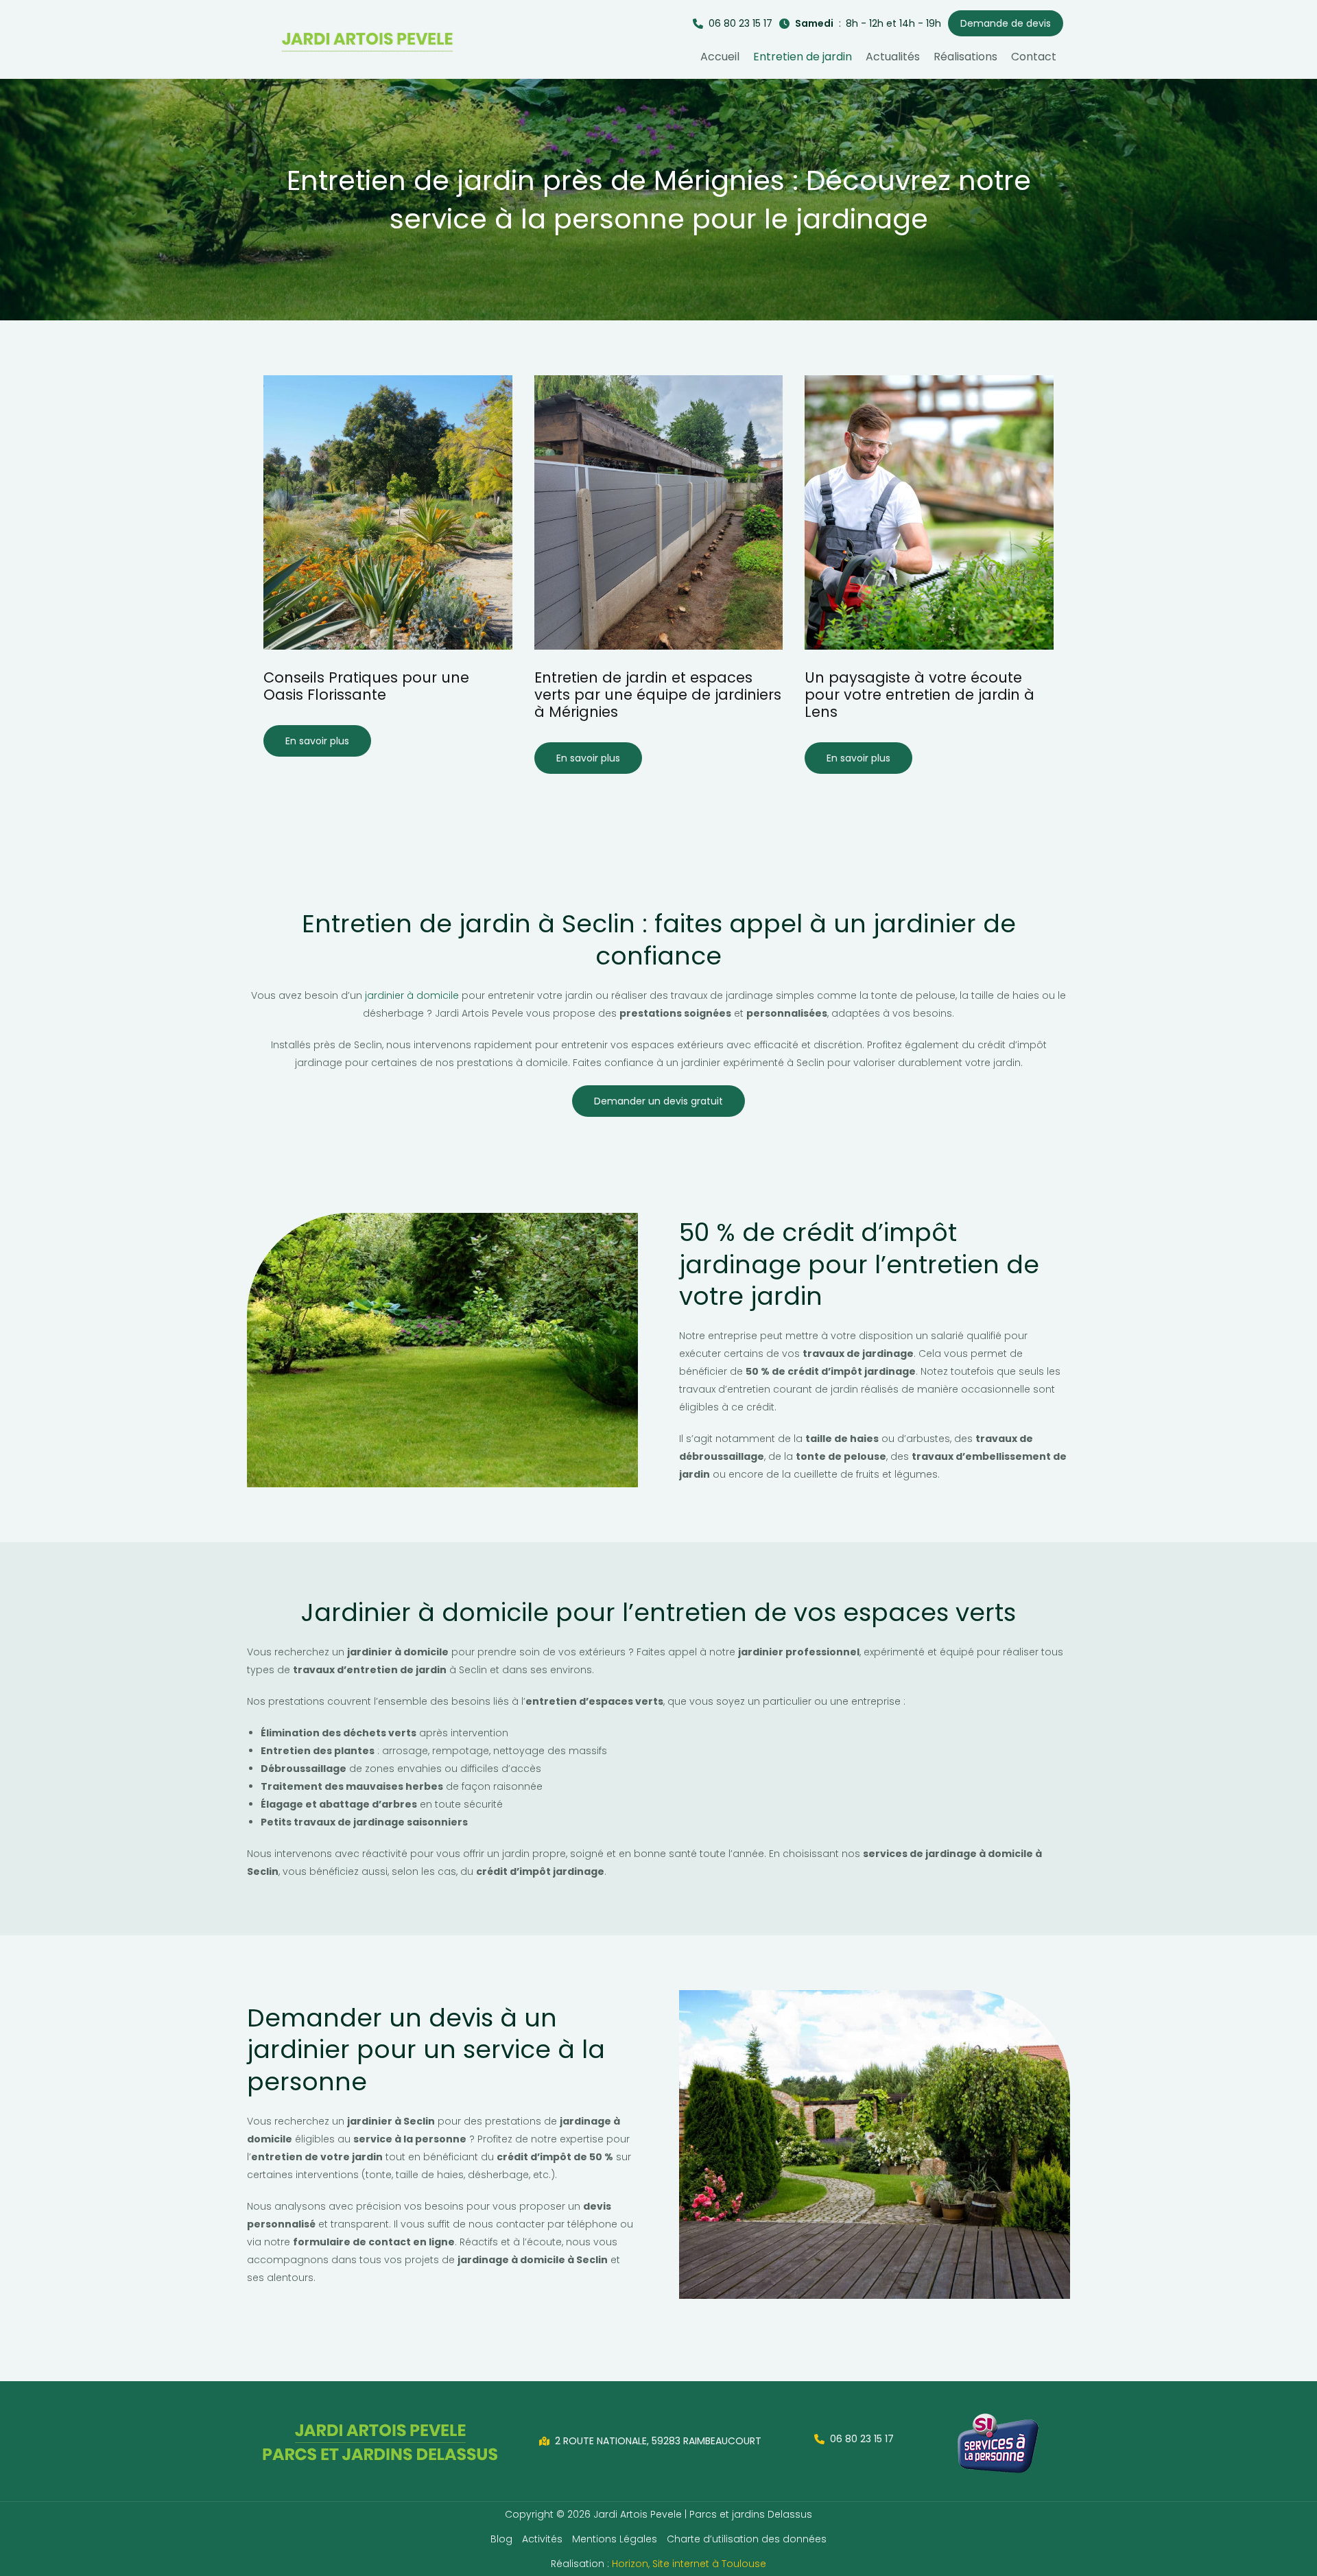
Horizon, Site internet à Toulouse (689, 2564)
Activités (542, 2539)
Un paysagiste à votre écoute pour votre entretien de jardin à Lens (919, 695)
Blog (501, 2539)
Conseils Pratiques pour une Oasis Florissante (366, 686)
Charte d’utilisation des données (747, 2539)
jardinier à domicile (412, 995)
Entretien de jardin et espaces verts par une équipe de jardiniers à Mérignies (658, 695)
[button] (733, 24)
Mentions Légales (615, 2539)
